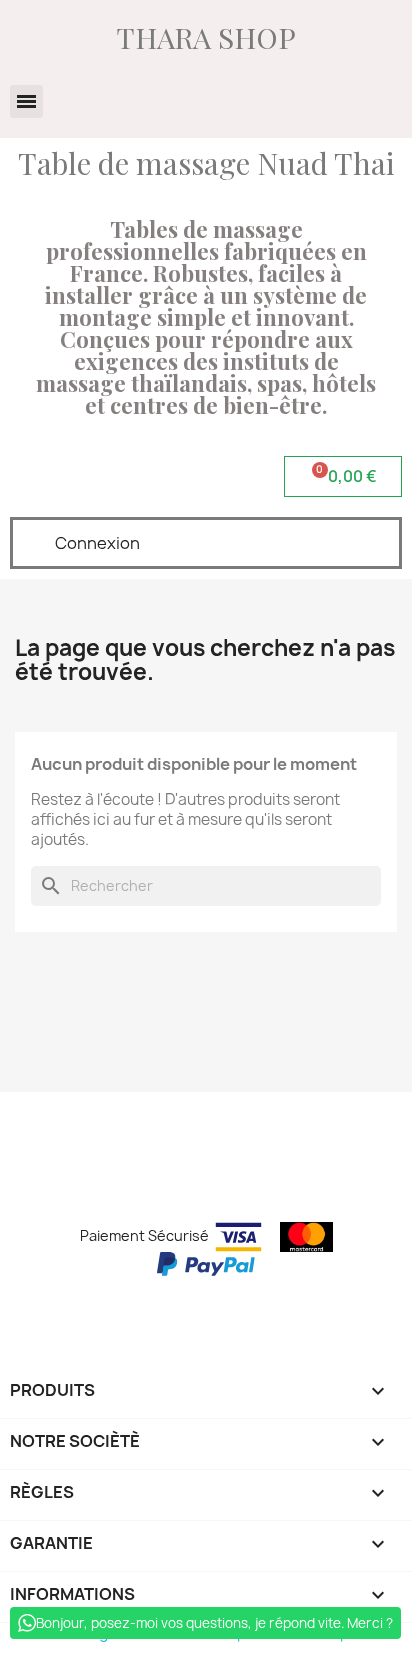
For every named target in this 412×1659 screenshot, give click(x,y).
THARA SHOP (206, 37)
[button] (26, 101)
